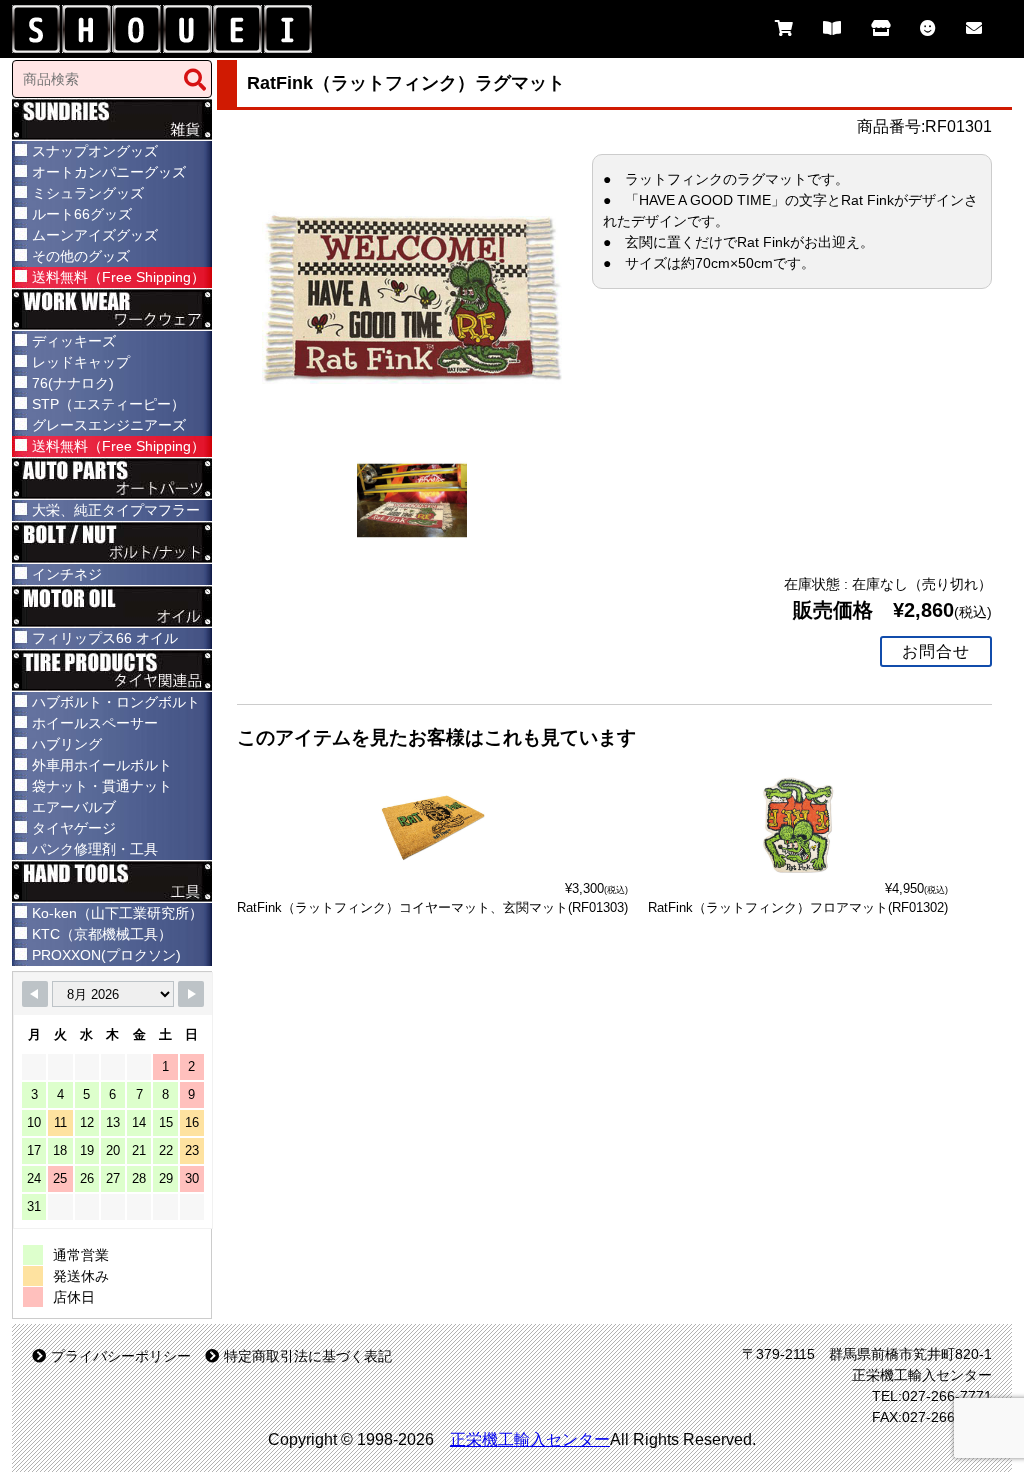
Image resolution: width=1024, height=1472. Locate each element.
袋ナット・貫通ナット (102, 786)
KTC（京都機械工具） (102, 934)
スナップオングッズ (95, 151)
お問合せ (936, 651)
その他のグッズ (81, 256)
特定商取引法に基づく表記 (308, 1356)
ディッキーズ (74, 341)
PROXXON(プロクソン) (106, 955)
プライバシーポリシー (121, 1356)
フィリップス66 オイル (105, 638)
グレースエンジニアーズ (109, 425)
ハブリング (67, 744)
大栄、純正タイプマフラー (116, 510)
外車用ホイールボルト (102, 765)
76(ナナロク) (73, 383)
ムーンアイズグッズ (95, 235)
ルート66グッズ (82, 214)
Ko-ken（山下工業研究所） (117, 913)
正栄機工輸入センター (530, 1439)
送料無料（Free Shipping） (118, 277)
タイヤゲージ (74, 828)
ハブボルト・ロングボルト (116, 702)
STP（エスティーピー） (108, 404)
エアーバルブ (74, 807)
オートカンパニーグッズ (109, 172)
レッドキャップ (81, 362)
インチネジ (67, 574)
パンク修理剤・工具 (95, 849)
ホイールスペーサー (95, 723)
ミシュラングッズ (88, 193)
